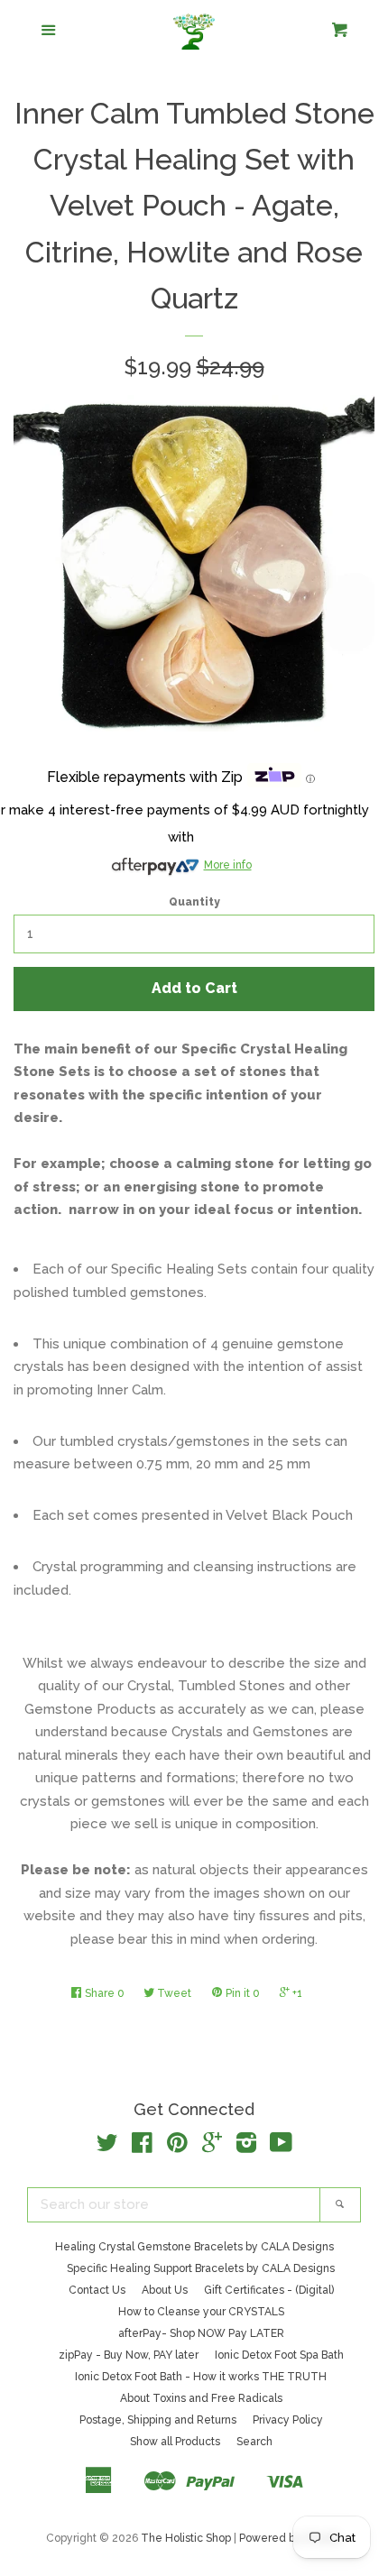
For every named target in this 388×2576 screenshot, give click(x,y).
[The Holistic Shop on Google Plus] (212, 2147)
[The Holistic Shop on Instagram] (246, 2147)
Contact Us (97, 2290)
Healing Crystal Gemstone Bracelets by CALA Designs (194, 2247)
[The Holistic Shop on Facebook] (142, 2147)
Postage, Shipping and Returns (158, 2420)
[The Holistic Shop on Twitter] (107, 2147)
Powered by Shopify (291, 2538)
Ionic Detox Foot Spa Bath (279, 2355)
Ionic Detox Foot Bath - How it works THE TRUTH (201, 2377)
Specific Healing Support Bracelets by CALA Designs (201, 2268)
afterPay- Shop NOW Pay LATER (201, 2333)
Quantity (194, 902)
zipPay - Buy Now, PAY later (129, 2355)
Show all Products (175, 2442)
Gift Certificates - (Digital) (269, 2290)
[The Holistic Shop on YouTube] (281, 2147)
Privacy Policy (288, 2420)
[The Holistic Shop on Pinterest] (177, 2147)
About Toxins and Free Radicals (201, 2398)
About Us (165, 2290)
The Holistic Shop (186, 2538)
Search (254, 2442)
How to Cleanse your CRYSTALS (201, 2312)
